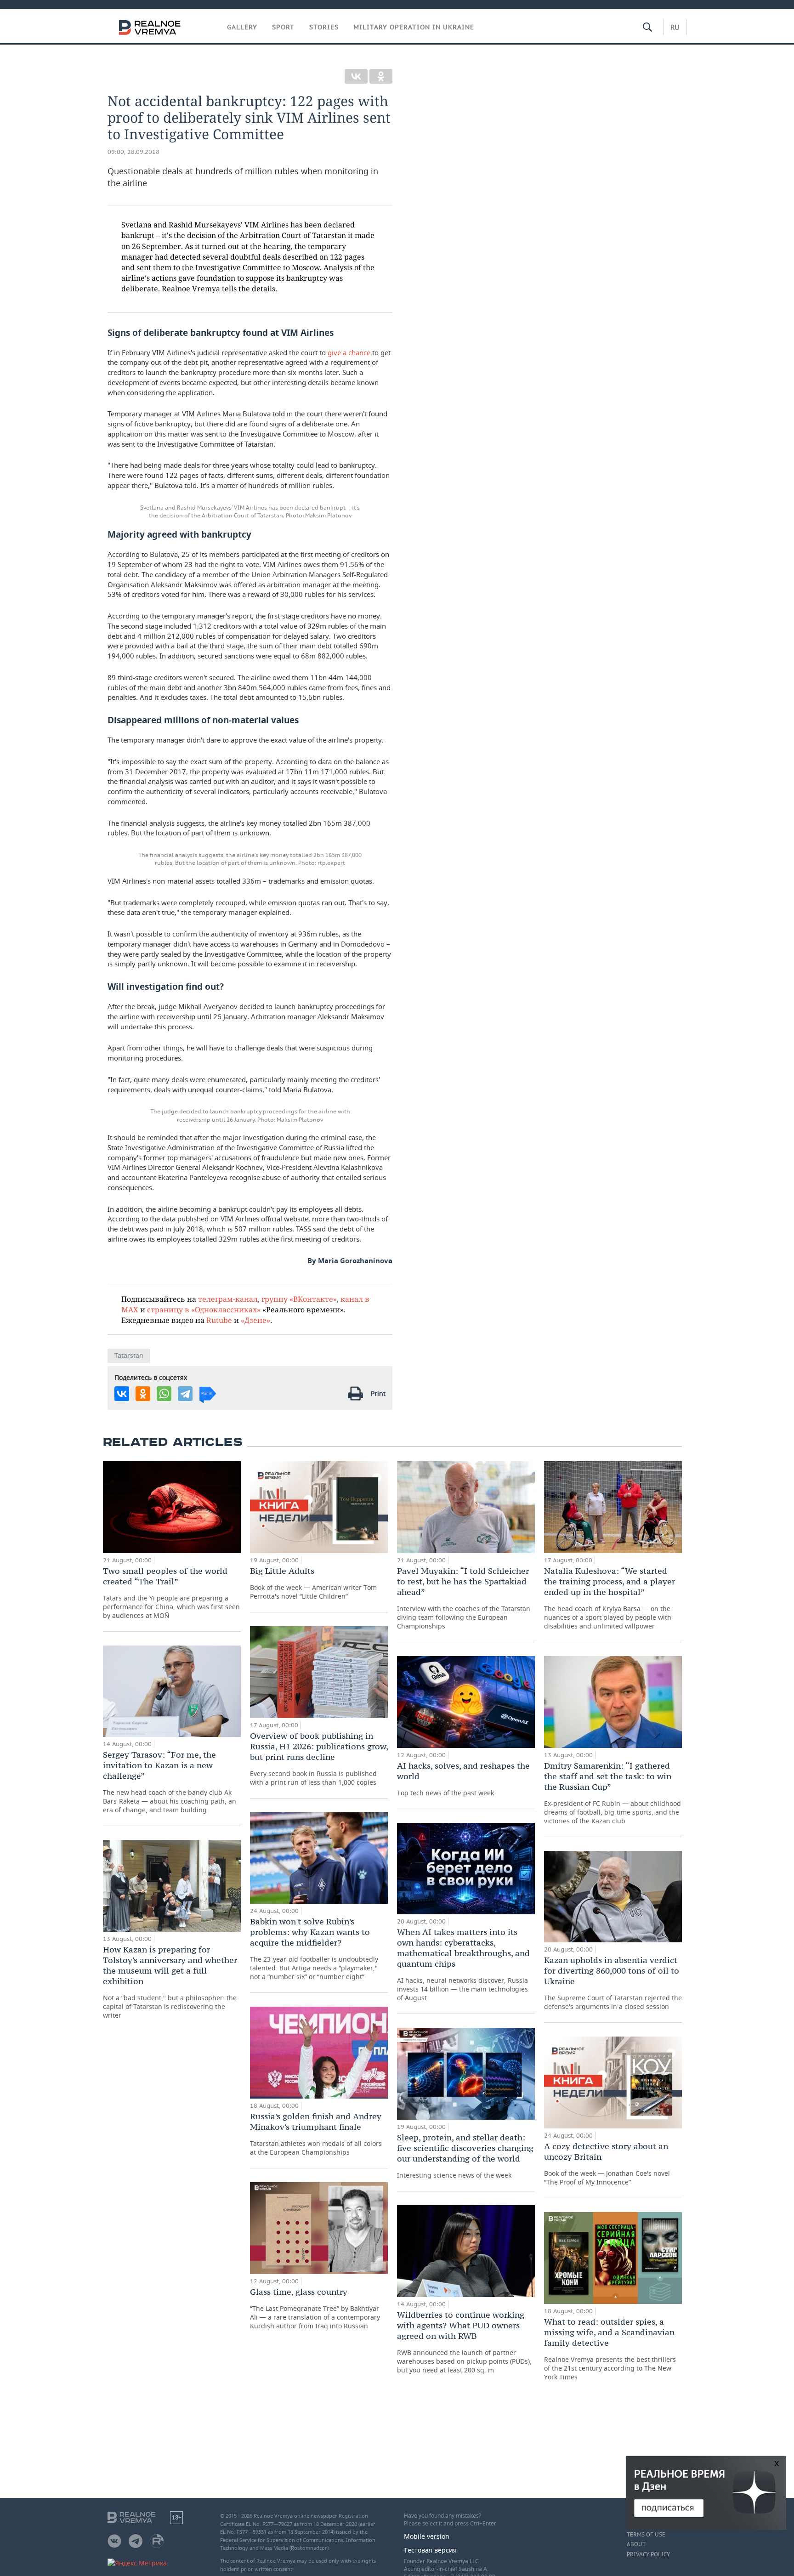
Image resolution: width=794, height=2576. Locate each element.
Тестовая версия (430, 2550)
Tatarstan (129, 1355)
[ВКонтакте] (356, 76)
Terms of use (646, 2535)
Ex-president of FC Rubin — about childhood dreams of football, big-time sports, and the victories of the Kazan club (613, 1793)
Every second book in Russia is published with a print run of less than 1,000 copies (319, 1759)
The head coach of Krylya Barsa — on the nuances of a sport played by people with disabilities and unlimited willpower (610, 1598)
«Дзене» (255, 1320)
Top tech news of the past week (463, 1779)
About (636, 2544)
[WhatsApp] (164, 1394)
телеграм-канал (228, 1299)
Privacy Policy (648, 2554)
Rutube (219, 1320)
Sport (283, 27)
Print (378, 1393)
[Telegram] (185, 1394)
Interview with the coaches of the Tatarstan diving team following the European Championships (464, 1598)
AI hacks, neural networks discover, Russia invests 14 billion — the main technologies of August (463, 1964)
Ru (675, 27)
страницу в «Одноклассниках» (204, 1309)
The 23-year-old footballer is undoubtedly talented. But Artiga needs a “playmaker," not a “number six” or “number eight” (314, 1949)
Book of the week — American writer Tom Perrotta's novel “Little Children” (313, 1583)
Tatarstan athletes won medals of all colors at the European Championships (316, 2134)
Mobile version (427, 2536)
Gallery (242, 27)
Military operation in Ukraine (414, 27)
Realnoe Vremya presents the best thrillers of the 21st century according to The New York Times (610, 2349)
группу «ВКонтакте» (299, 1299)
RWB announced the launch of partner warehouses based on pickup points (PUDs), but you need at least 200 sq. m (464, 2342)
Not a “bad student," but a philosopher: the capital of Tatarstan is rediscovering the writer (170, 1982)
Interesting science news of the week (465, 2156)
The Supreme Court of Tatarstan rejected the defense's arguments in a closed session (613, 1983)
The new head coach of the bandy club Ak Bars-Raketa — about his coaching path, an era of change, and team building (170, 1782)
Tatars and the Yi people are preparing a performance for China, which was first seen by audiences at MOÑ (171, 1593)
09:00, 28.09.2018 (133, 152)
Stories (324, 27)
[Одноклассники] (381, 76)
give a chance (349, 352)
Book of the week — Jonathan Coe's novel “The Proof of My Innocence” (607, 2164)
